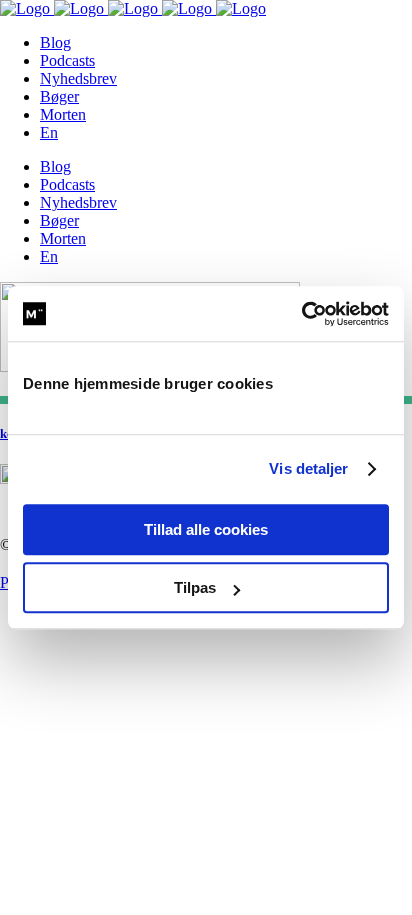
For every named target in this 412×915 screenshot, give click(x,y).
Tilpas (195, 587)
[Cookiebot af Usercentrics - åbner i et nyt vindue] (301, 314)
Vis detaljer (308, 468)
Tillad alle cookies (206, 529)
